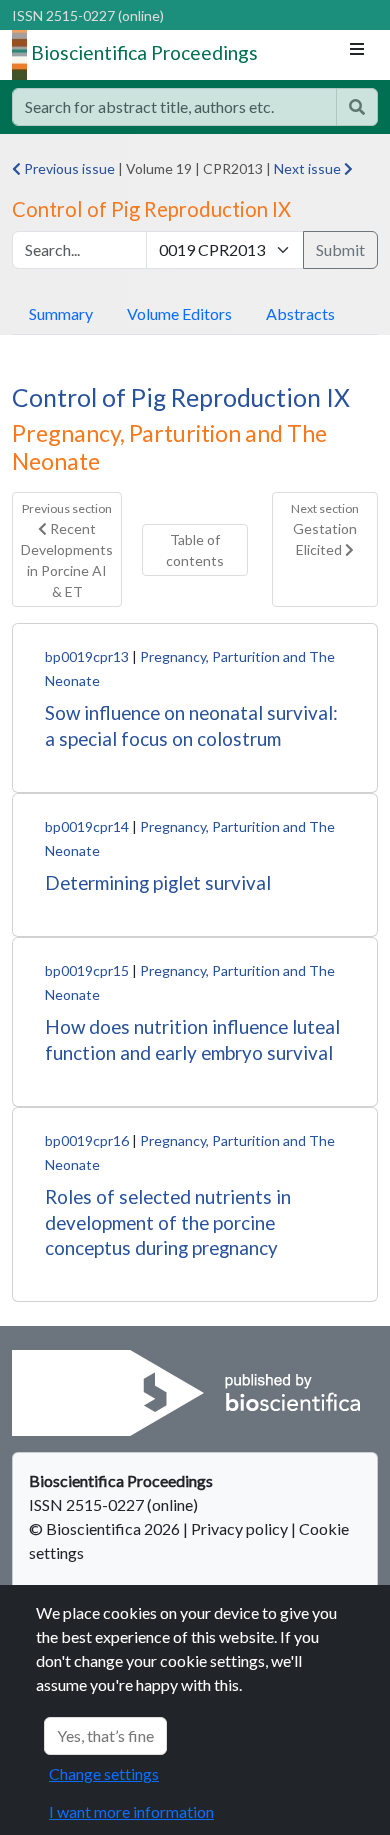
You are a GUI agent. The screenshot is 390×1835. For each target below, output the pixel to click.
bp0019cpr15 (87, 970)
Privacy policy (239, 1528)
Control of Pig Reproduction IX (181, 397)
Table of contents (195, 550)
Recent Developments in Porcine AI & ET (67, 550)
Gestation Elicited (325, 529)
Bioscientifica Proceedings (144, 52)
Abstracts (300, 313)
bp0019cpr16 (87, 1140)
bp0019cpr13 (87, 656)
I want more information (131, 1811)
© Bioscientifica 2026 (106, 1528)
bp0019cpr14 (87, 826)
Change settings (104, 1773)
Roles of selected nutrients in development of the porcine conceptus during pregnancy (168, 1222)
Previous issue (68, 168)
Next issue (309, 168)
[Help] (357, 107)
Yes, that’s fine (105, 1735)
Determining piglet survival (158, 882)
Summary (61, 313)
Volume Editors (179, 313)
